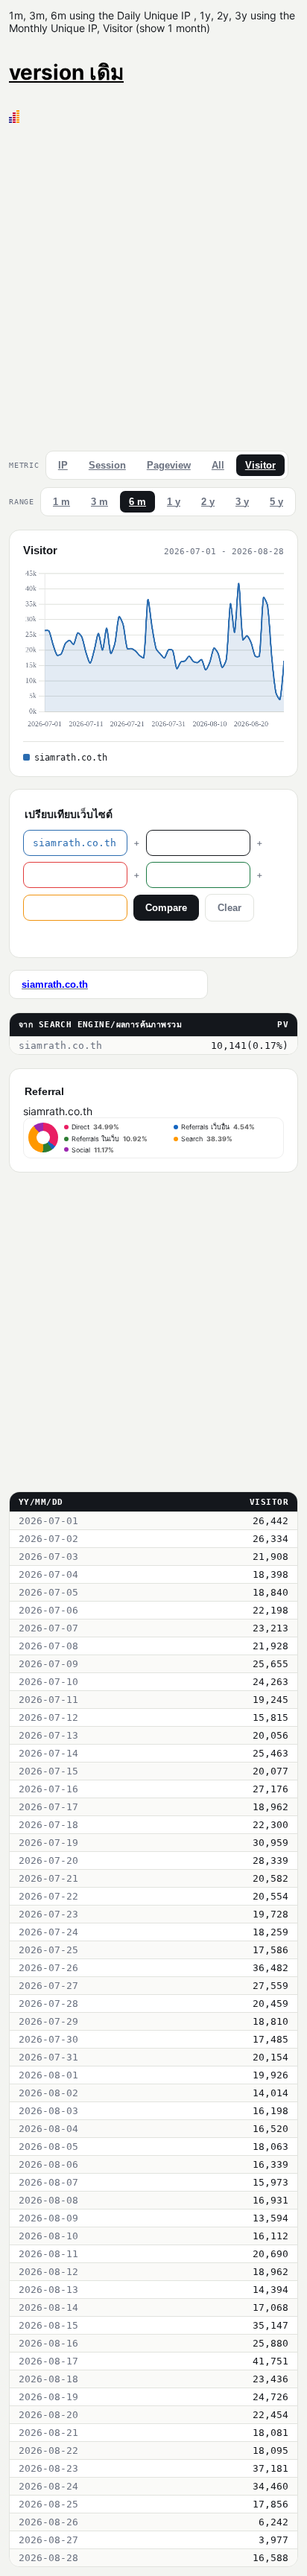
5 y (276, 502)
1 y (174, 502)
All (218, 465)
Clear (230, 908)
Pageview (169, 465)
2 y (208, 502)
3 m (99, 502)
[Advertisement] (153, 284)
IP (63, 465)
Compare (166, 908)
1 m (61, 502)
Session (107, 465)
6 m (137, 502)
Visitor (260, 465)
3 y (242, 502)
